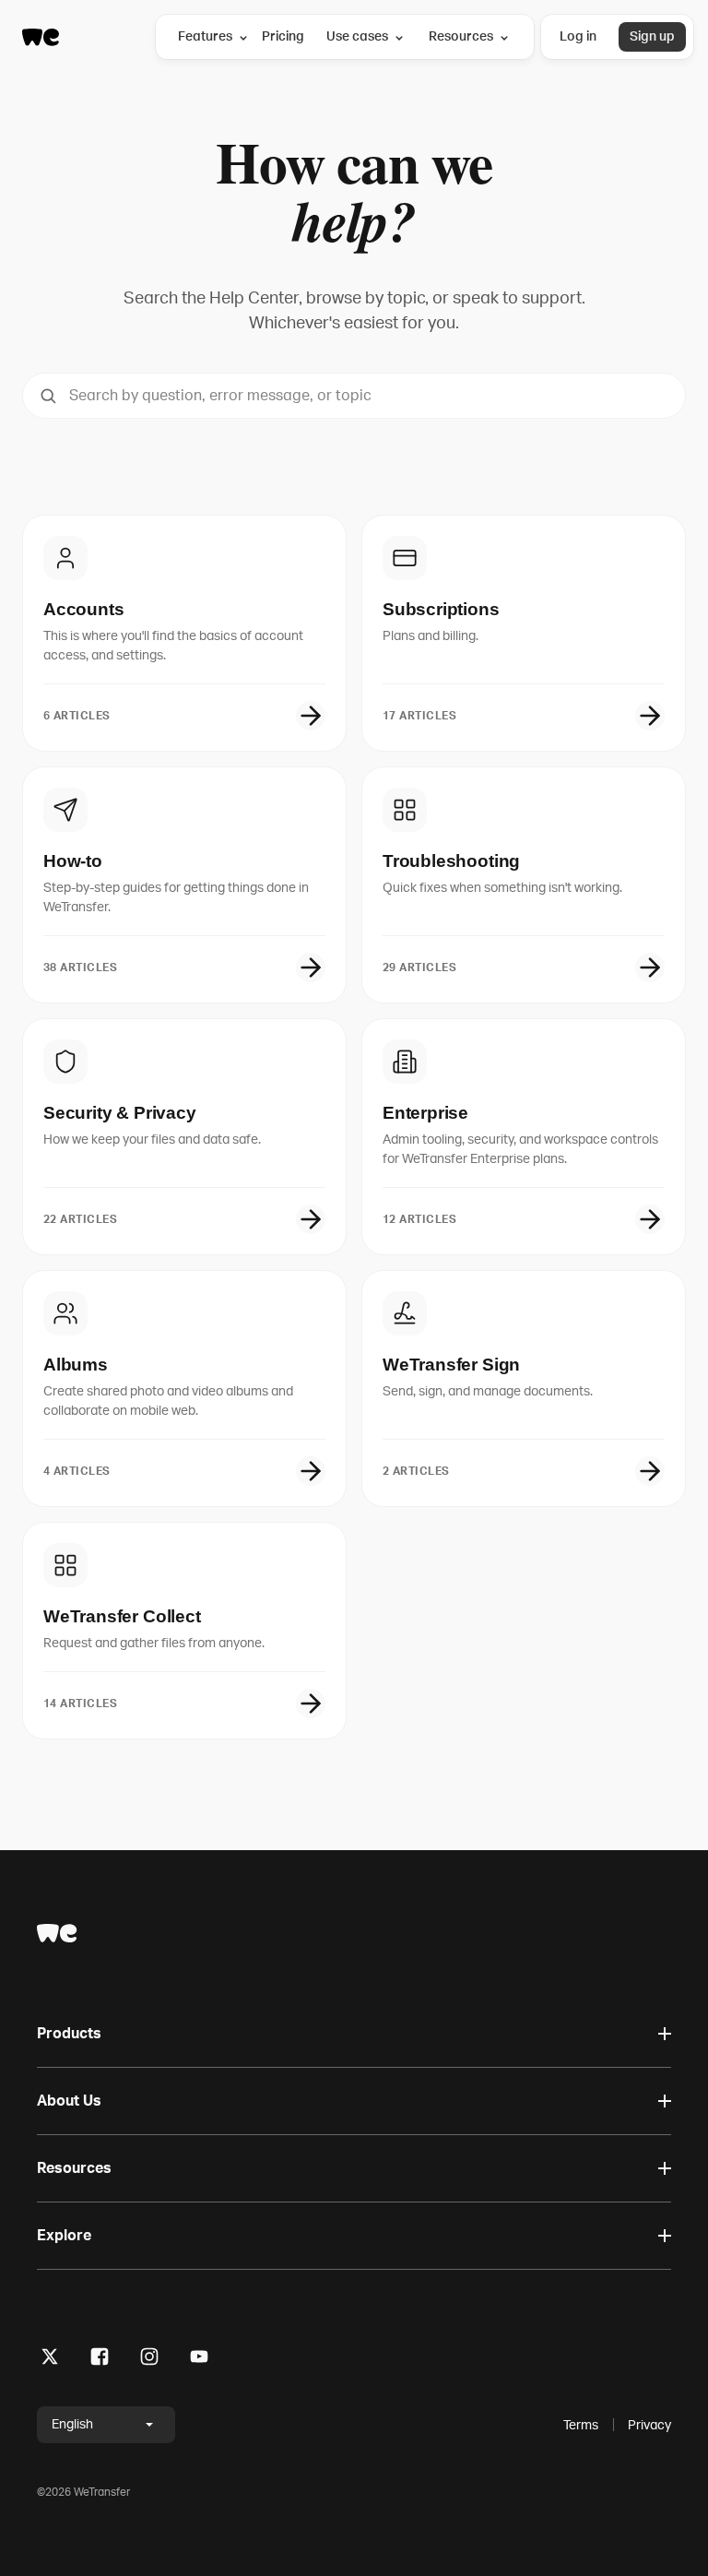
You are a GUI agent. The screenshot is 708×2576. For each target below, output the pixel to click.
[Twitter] (50, 2360)
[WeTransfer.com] (41, 37)
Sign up (652, 36)
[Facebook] (100, 2360)
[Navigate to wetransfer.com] (57, 1933)
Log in (578, 36)
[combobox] (354, 396)
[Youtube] (199, 2360)
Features (205, 36)
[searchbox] (354, 396)
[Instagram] (149, 2360)
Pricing (283, 36)
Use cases (357, 36)
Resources (461, 36)
